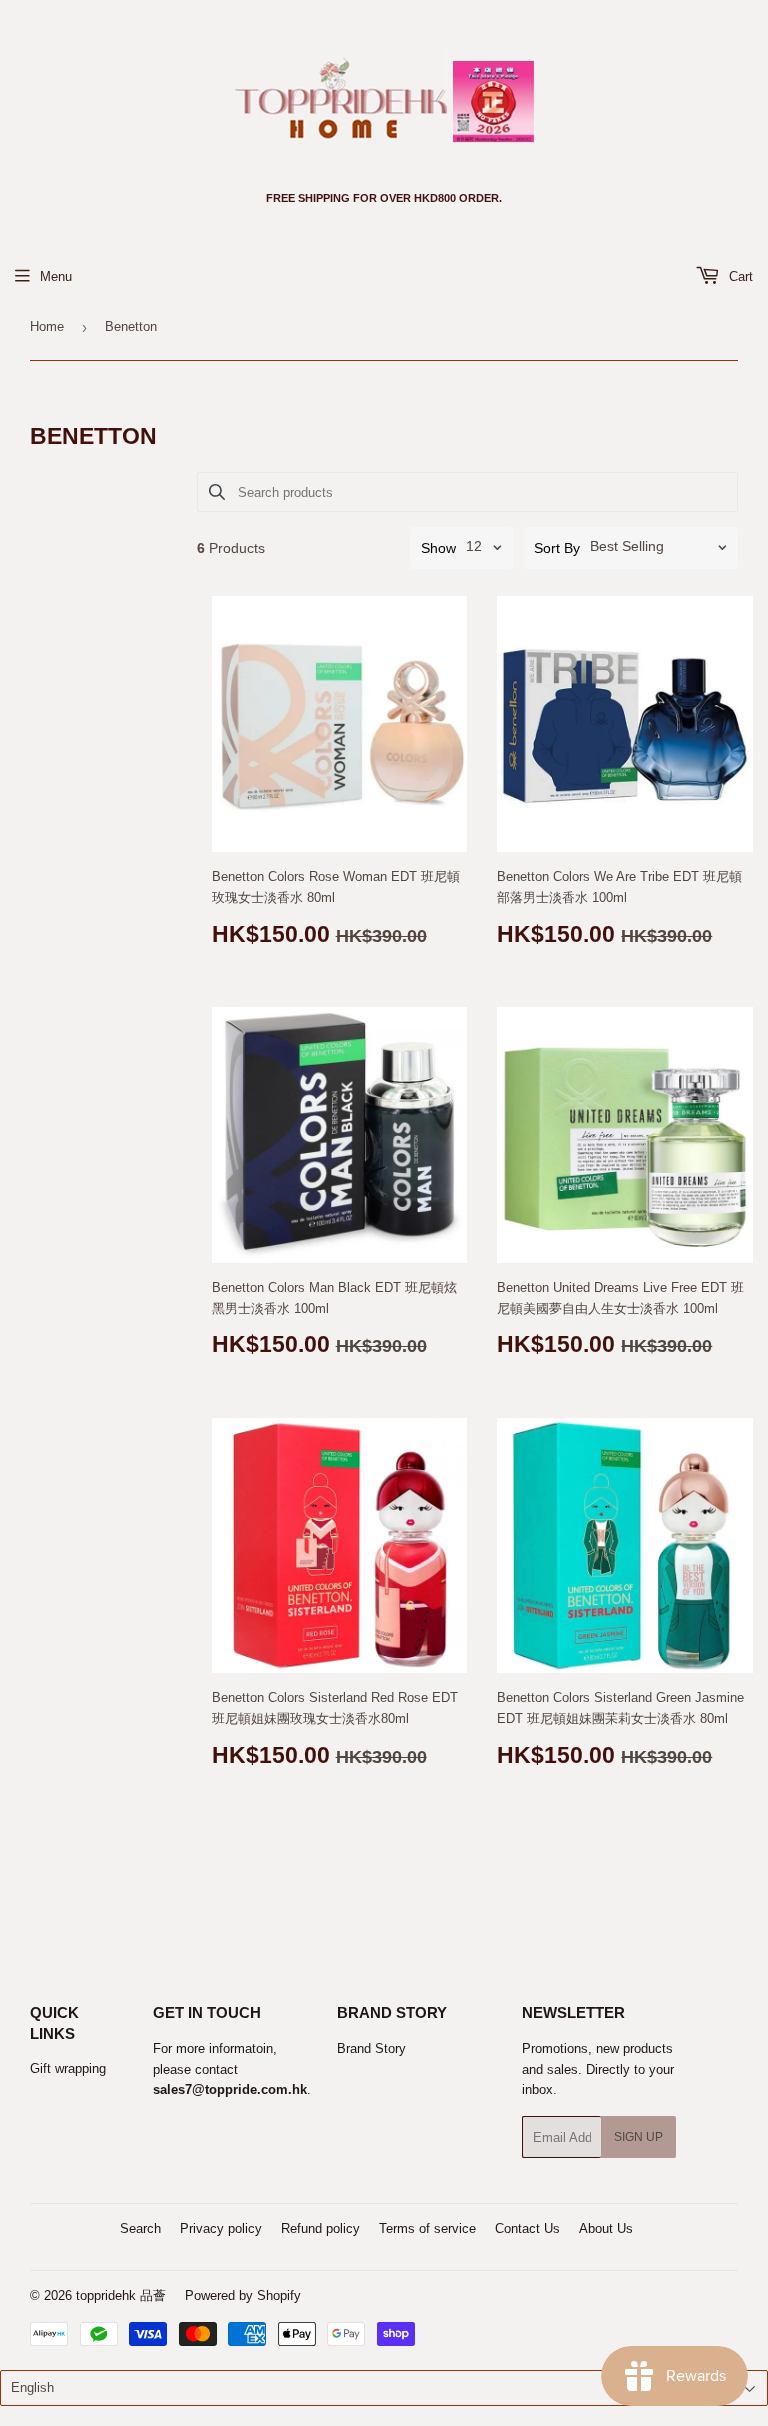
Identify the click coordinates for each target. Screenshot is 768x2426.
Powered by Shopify (243, 2295)
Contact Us (527, 2228)
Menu (56, 276)
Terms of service (427, 2228)
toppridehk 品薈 (121, 2295)
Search (140, 2228)
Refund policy (320, 2228)
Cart (739, 276)
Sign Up (638, 2137)
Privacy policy (221, 2228)
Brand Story (371, 2048)
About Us (606, 2228)
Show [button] (438, 548)
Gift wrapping (68, 2068)
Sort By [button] (557, 548)
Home (47, 326)
